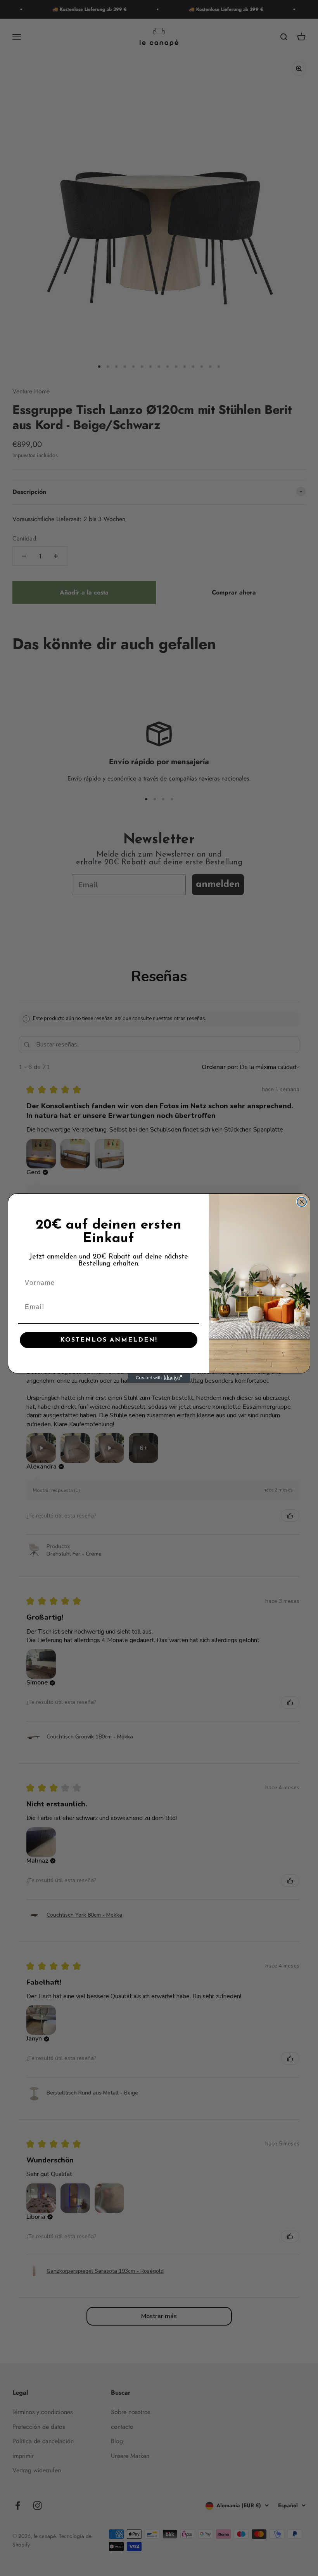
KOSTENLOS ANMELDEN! (109, 1340)
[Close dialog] (302, 1202)
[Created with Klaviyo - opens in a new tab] (159, 1378)
